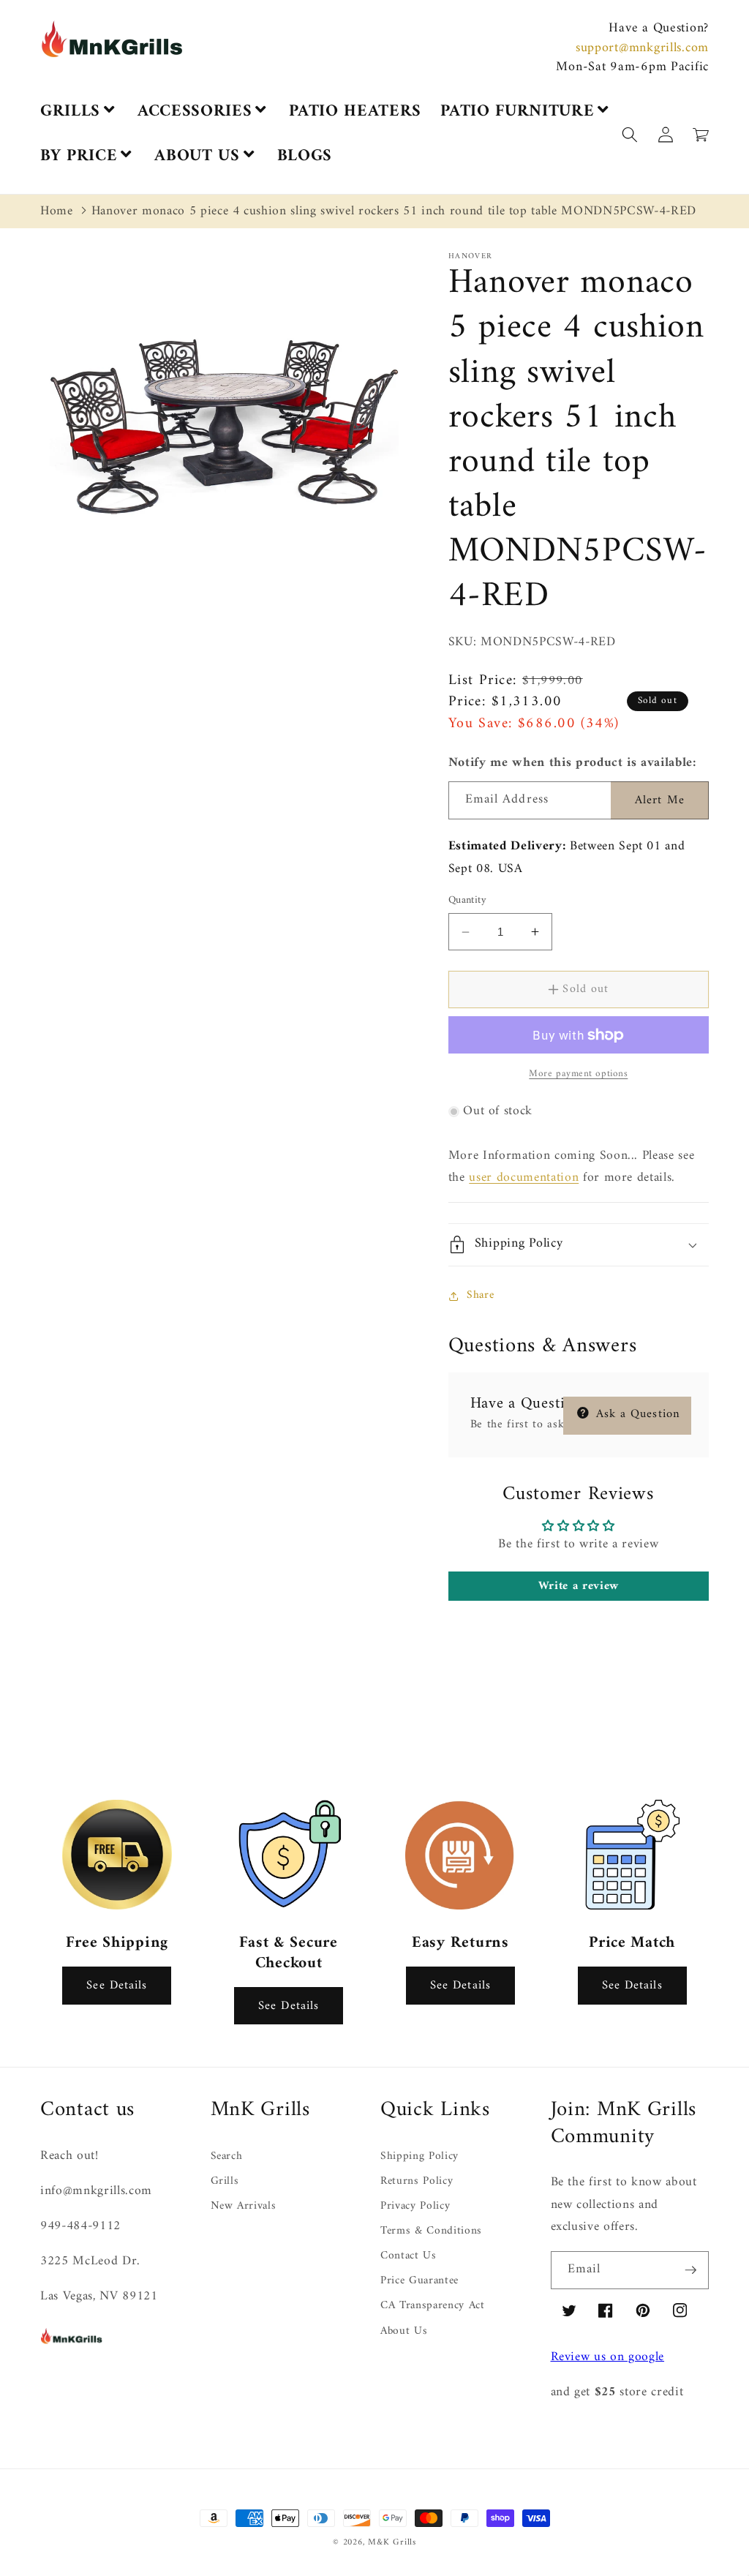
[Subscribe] (690, 2270)
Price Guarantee (419, 2281)
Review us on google (608, 2357)
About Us (404, 2331)
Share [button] (480, 1295)
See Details (117, 1985)
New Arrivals (244, 2206)
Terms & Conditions (431, 2231)
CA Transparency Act (433, 2306)
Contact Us (409, 2256)
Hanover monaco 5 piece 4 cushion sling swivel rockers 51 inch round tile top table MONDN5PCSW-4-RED (394, 211)
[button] (748, 2567)
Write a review (579, 1586)
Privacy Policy (415, 2206)
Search (227, 2157)
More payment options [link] (578, 1074)
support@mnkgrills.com (642, 48)
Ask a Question (636, 1414)
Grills (225, 2181)
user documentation (524, 1178)
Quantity (468, 901)
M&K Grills (392, 2542)
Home (57, 211)
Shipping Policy (419, 2157)
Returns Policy (417, 2181)
